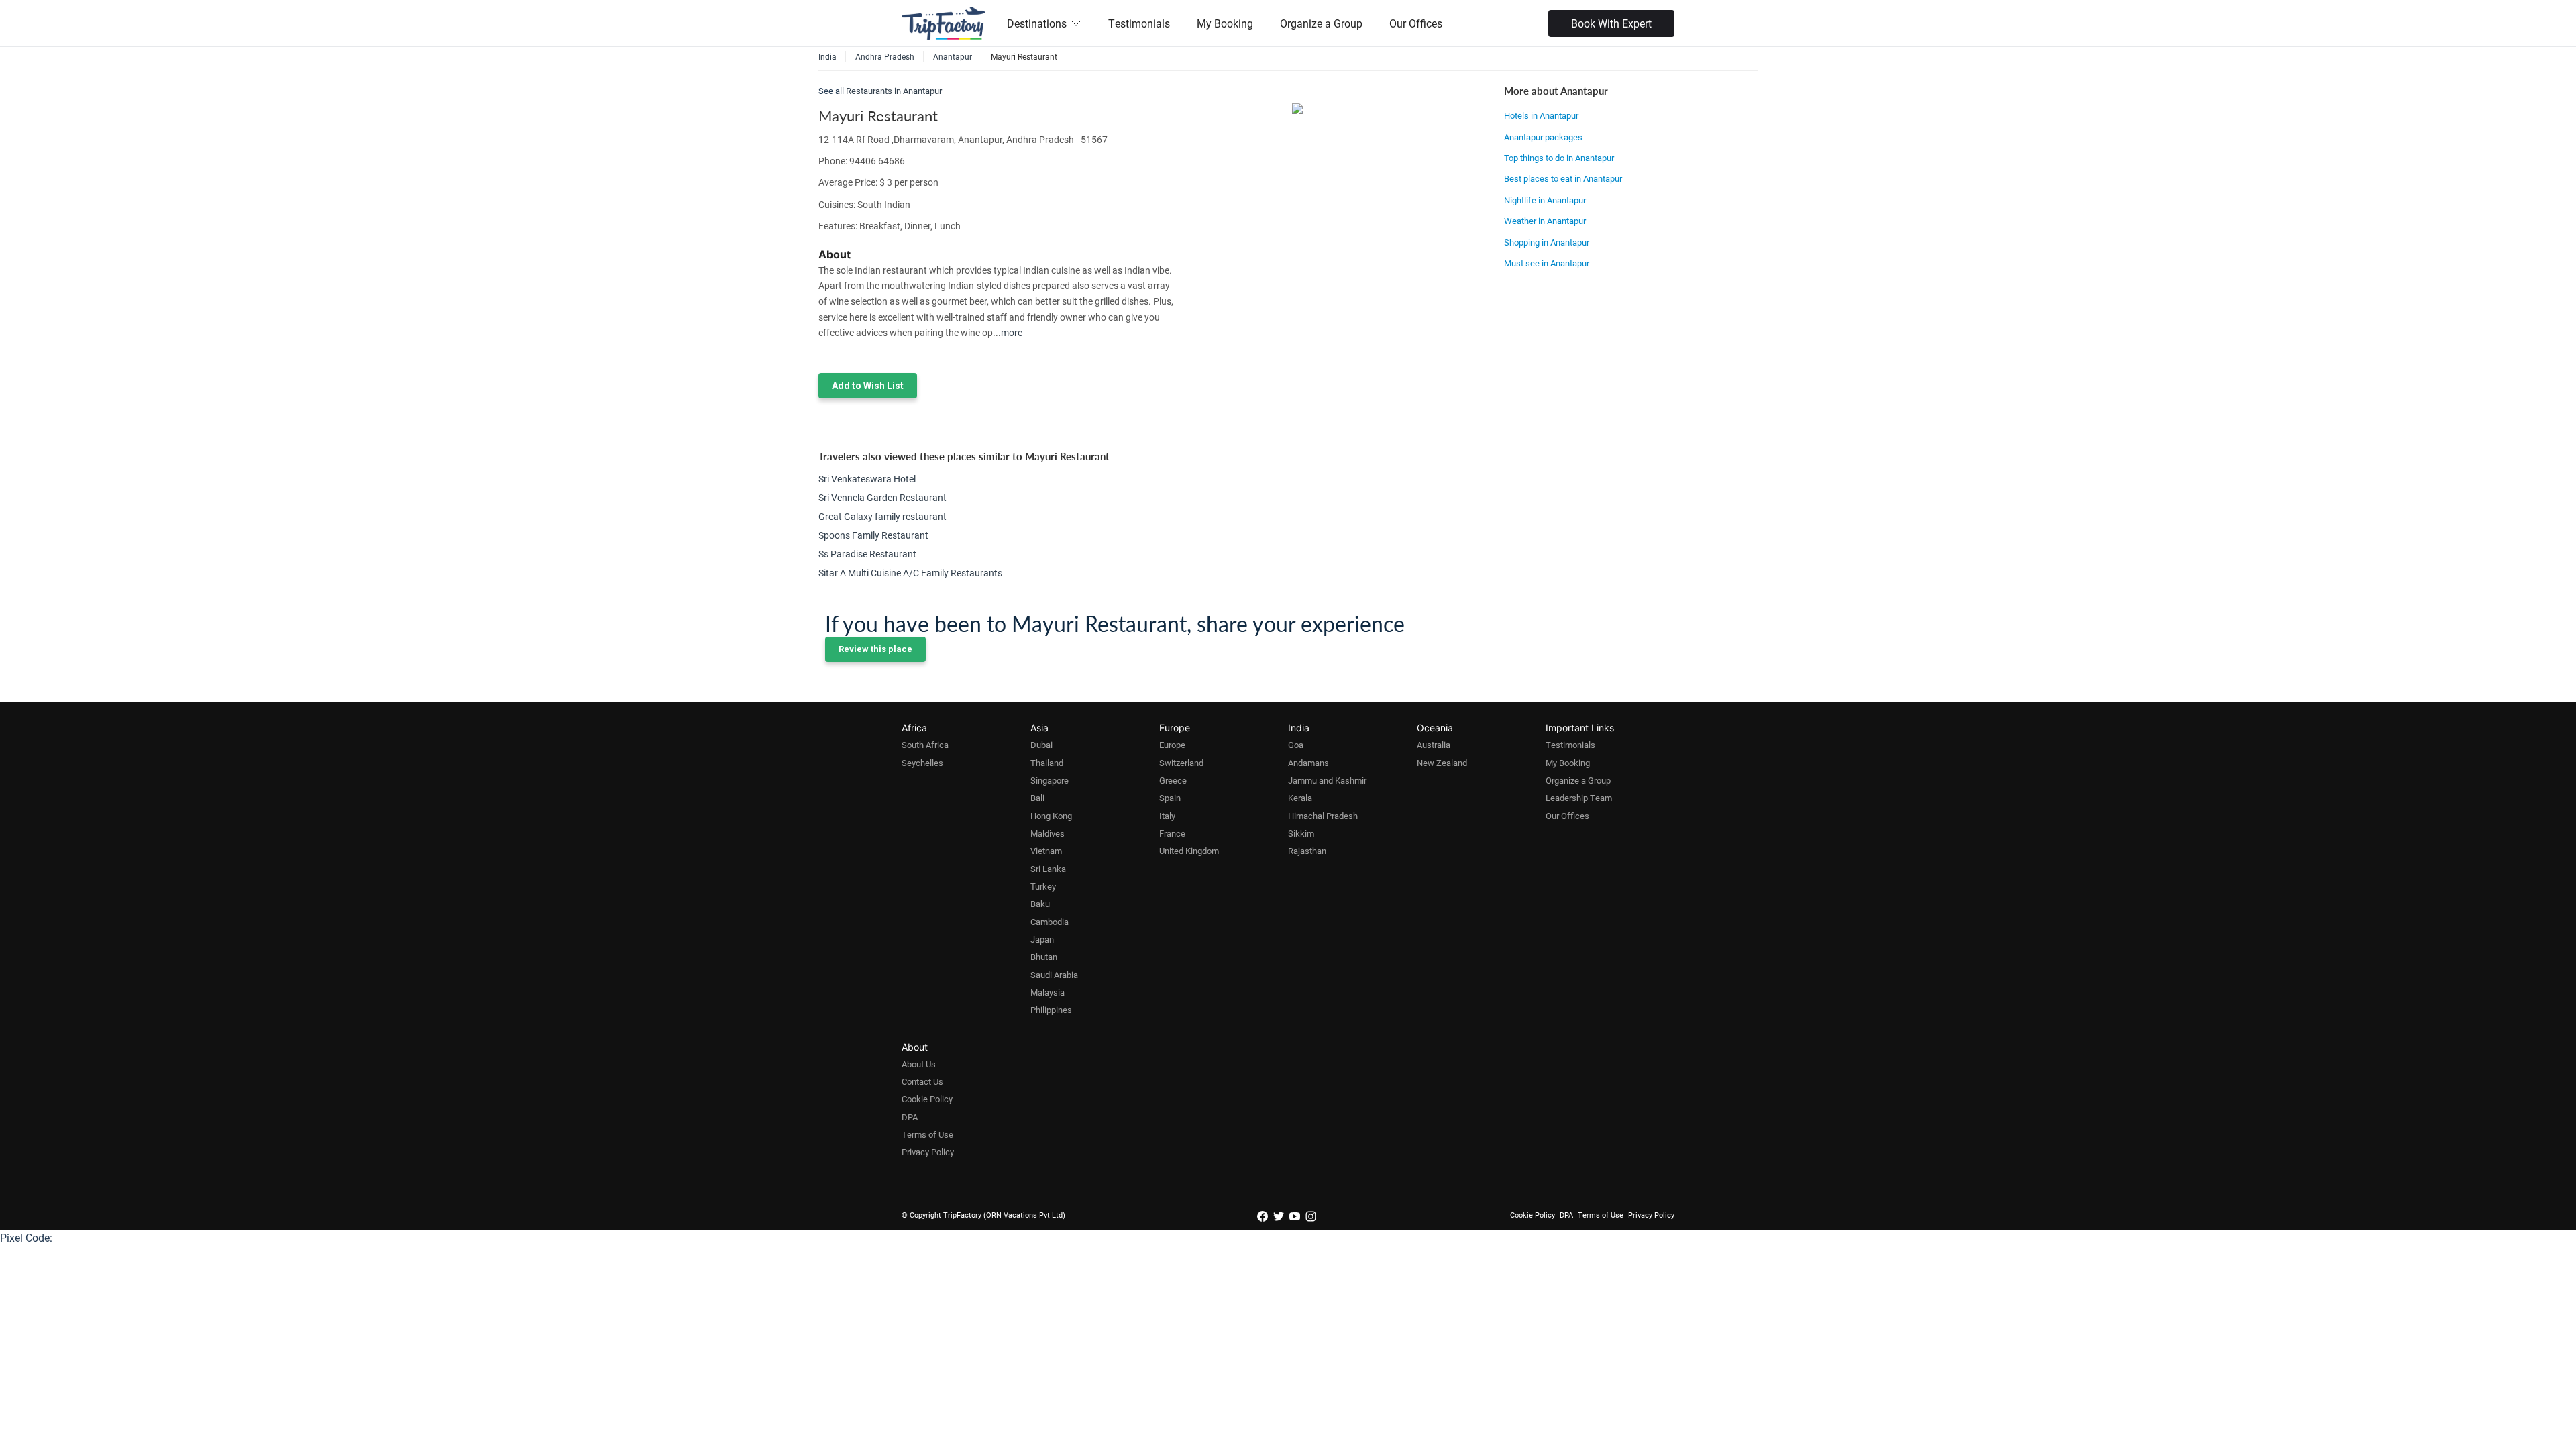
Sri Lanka (1048, 869)
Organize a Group (1321, 23)
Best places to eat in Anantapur (1563, 178)
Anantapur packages (1543, 137)
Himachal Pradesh (1323, 816)
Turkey (1043, 886)
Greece (1173, 780)
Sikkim (1301, 833)
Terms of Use (927, 1134)
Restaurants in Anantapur (894, 91)
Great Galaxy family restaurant (882, 516)
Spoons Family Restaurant (873, 535)
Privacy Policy (928, 1152)
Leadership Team (1579, 798)
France (1172, 833)
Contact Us (922, 1081)
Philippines (1051, 1010)
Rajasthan (1307, 851)
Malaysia (1048, 992)
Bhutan (1044, 957)
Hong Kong (1051, 816)
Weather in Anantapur (1545, 221)
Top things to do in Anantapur (1559, 158)
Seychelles (922, 763)
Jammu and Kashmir (1327, 780)
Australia (1434, 745)
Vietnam (1046, 851)
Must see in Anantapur (1547, 263)
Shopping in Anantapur (1547, 242)
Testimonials (1139, 23)
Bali (1037, 798)
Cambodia (1050, 922)
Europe (1172, 745)
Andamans (1308, 763)
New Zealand (1442, 763)
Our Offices (1416, 23)
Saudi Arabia (1054, 975)
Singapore (1050, 780)
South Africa (925, 745)
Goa (1296, 745)
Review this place (875, 649)
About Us (919, 1064)
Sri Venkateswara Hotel (867, 479)
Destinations (1037, 23)
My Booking (1225, 23)
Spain (1170, 798)
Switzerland (1181, 763)
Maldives (1048, 833)
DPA (910, 1117)
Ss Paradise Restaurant (867, 554)
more (1012, 332)
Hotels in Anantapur (1541, 115)
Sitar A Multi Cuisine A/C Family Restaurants (910, 573)
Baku (1040, 904)
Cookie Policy (927, 1099)
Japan (1042, 939)
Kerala (1300, 798)
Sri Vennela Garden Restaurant (882, 497)
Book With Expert (1611, 23)
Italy (1167, 816)
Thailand (1047, 763)
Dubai (1041, 745)
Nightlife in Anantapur (1545, 200)
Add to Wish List (868, 386)
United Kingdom (1189, 851)
